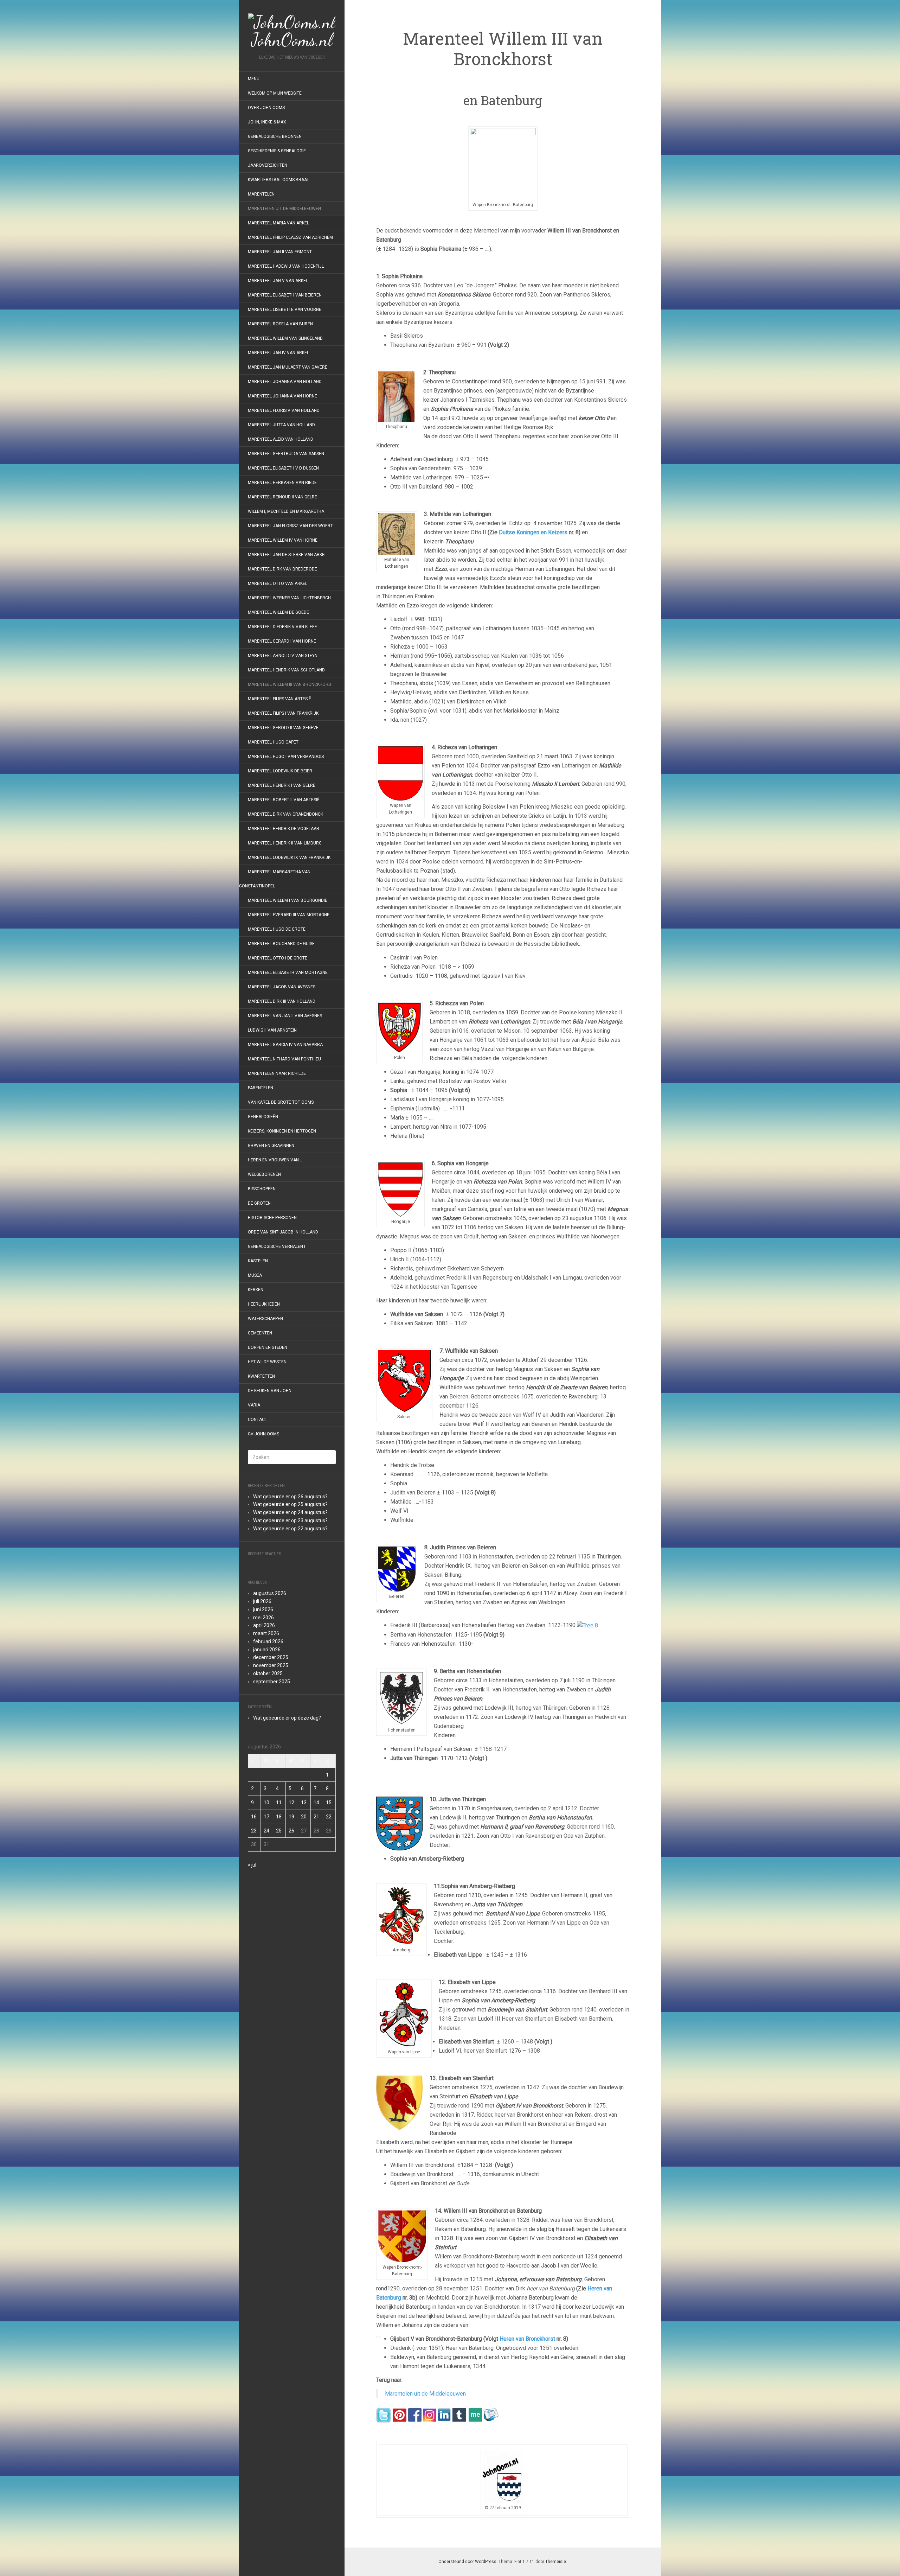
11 (279, 1803)
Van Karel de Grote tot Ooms (281, 1102)
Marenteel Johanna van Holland (285, 382)
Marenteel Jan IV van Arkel (278, 353)
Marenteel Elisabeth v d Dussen (283, 468)
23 (254, 1831)
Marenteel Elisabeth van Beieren (285, 295)
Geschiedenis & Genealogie (277, 151)
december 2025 (271, 1657)
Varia (254, 1405)
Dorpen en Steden (268, 1347)
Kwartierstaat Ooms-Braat (278, 180)
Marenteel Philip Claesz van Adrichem (290, 237)
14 (316, 1803)
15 (329, 1803)
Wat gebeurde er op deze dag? (287, 1718)
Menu (254, 79)
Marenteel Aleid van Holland (281, 439)
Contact (258, 1420)
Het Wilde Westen (267, 1362)
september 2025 (272, 1682)
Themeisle (556, 2562)
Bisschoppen (262, 1189)
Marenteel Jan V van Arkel (278, 281)
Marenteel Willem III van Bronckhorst (291, 684)
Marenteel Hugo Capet (273, 742)
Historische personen (272, 1218)
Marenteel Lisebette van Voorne (285, 310)
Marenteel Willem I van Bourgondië (288, 900)
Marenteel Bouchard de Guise (281, 944)
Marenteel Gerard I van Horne (282, 641)
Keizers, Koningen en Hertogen (282, 1131)
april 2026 (264, 1625)
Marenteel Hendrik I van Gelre (282, 785)
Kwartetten (261, 1376)
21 (316, 1817)
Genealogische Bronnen (275, 136)
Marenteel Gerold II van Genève (283, 728)
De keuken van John (270, 1391)
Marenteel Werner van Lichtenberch (289, 598)
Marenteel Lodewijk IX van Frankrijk (289, 857)
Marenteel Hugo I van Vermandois (286, 757)
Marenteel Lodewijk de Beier (280, 771)
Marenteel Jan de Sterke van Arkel (287, 555)
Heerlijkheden (264, 1304)
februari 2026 (268, 1641)
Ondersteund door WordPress (467, 2562)
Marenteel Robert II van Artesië (284, 800)
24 (266, 1831)
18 (279, 1817)
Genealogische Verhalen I (277, 1246)
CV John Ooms (263, 1434)
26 (291, 1831)
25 (279, 1831)
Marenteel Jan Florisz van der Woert (290, 526)
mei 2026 (263, 1618)
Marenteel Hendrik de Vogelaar (284, 829)
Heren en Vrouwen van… (275, 1160)
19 (291, 1817)
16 (254, 1817)
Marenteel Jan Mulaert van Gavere (288, 367)
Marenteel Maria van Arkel (278, 223)
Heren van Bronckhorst (527, 2339)
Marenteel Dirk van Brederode (282, 569)
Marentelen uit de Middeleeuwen (284, 209)
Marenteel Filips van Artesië (279, 699)
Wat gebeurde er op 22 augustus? (290, 1529)
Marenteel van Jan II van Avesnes (285, 1016)
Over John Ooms (266, 108)
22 (329, 1817)
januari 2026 (267, 1650)
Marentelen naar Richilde (277, 1073)
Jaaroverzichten (268, 165)
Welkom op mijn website (275, 93)
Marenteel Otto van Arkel (278, 584)
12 (291, 1803)
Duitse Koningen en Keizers (533, 532)
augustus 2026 (270, 1593)
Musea (255, 1275)
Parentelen (261, 1088)
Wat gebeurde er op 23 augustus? (290, 1520)
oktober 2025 (268, 1673)
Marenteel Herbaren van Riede (282, 483)
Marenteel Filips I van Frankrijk (283, 713)
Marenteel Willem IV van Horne (283, 540)
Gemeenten (260, 1333)
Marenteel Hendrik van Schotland (286, 670)
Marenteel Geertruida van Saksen (286, 454)
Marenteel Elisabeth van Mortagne (288, 973)
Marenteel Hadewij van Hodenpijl (286, 266)
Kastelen (258, 1261)
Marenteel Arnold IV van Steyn (283, 656)
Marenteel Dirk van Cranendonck (285, 814)
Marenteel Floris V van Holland (284, 410)
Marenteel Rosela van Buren (280, 324)
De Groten (259, 1203)
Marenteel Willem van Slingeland (285, 338)
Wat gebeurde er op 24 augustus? (290, 1512)
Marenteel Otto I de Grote (278, 958)
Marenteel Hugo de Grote (277, 929)
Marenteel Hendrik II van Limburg (285, 843)
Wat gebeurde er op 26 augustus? (290, 1497)
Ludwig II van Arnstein (272, 1030)
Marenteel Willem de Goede (278, 612)
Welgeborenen (264, 1174)
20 (304, 1817)
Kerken (256, 1290)
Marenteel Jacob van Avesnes (282, 987)
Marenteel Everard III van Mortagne (289, 915)
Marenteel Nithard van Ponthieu (285, 1059)
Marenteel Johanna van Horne (282, 396)
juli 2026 (262, 1601)
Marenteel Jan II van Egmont (280, 252)
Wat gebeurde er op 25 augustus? (290, 1504)
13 (304, 1803)
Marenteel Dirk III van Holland (282, 1001)
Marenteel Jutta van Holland (281, 425)
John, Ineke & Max (267, 122)
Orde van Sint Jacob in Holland (283, 1232)
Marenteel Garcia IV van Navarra (285, 1045)
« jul (252, 1865)
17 (266, 1817)
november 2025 (271, 1665)
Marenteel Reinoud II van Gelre (282, 497)
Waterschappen (265, 1319)
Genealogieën (263, 1117)
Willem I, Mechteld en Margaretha (286, 511)
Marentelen (261, 194)
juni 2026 (263, 1609)
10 (266, 1803)
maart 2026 (266, 1633)
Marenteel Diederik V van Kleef (282, 627)
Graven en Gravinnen (271, 1146)
